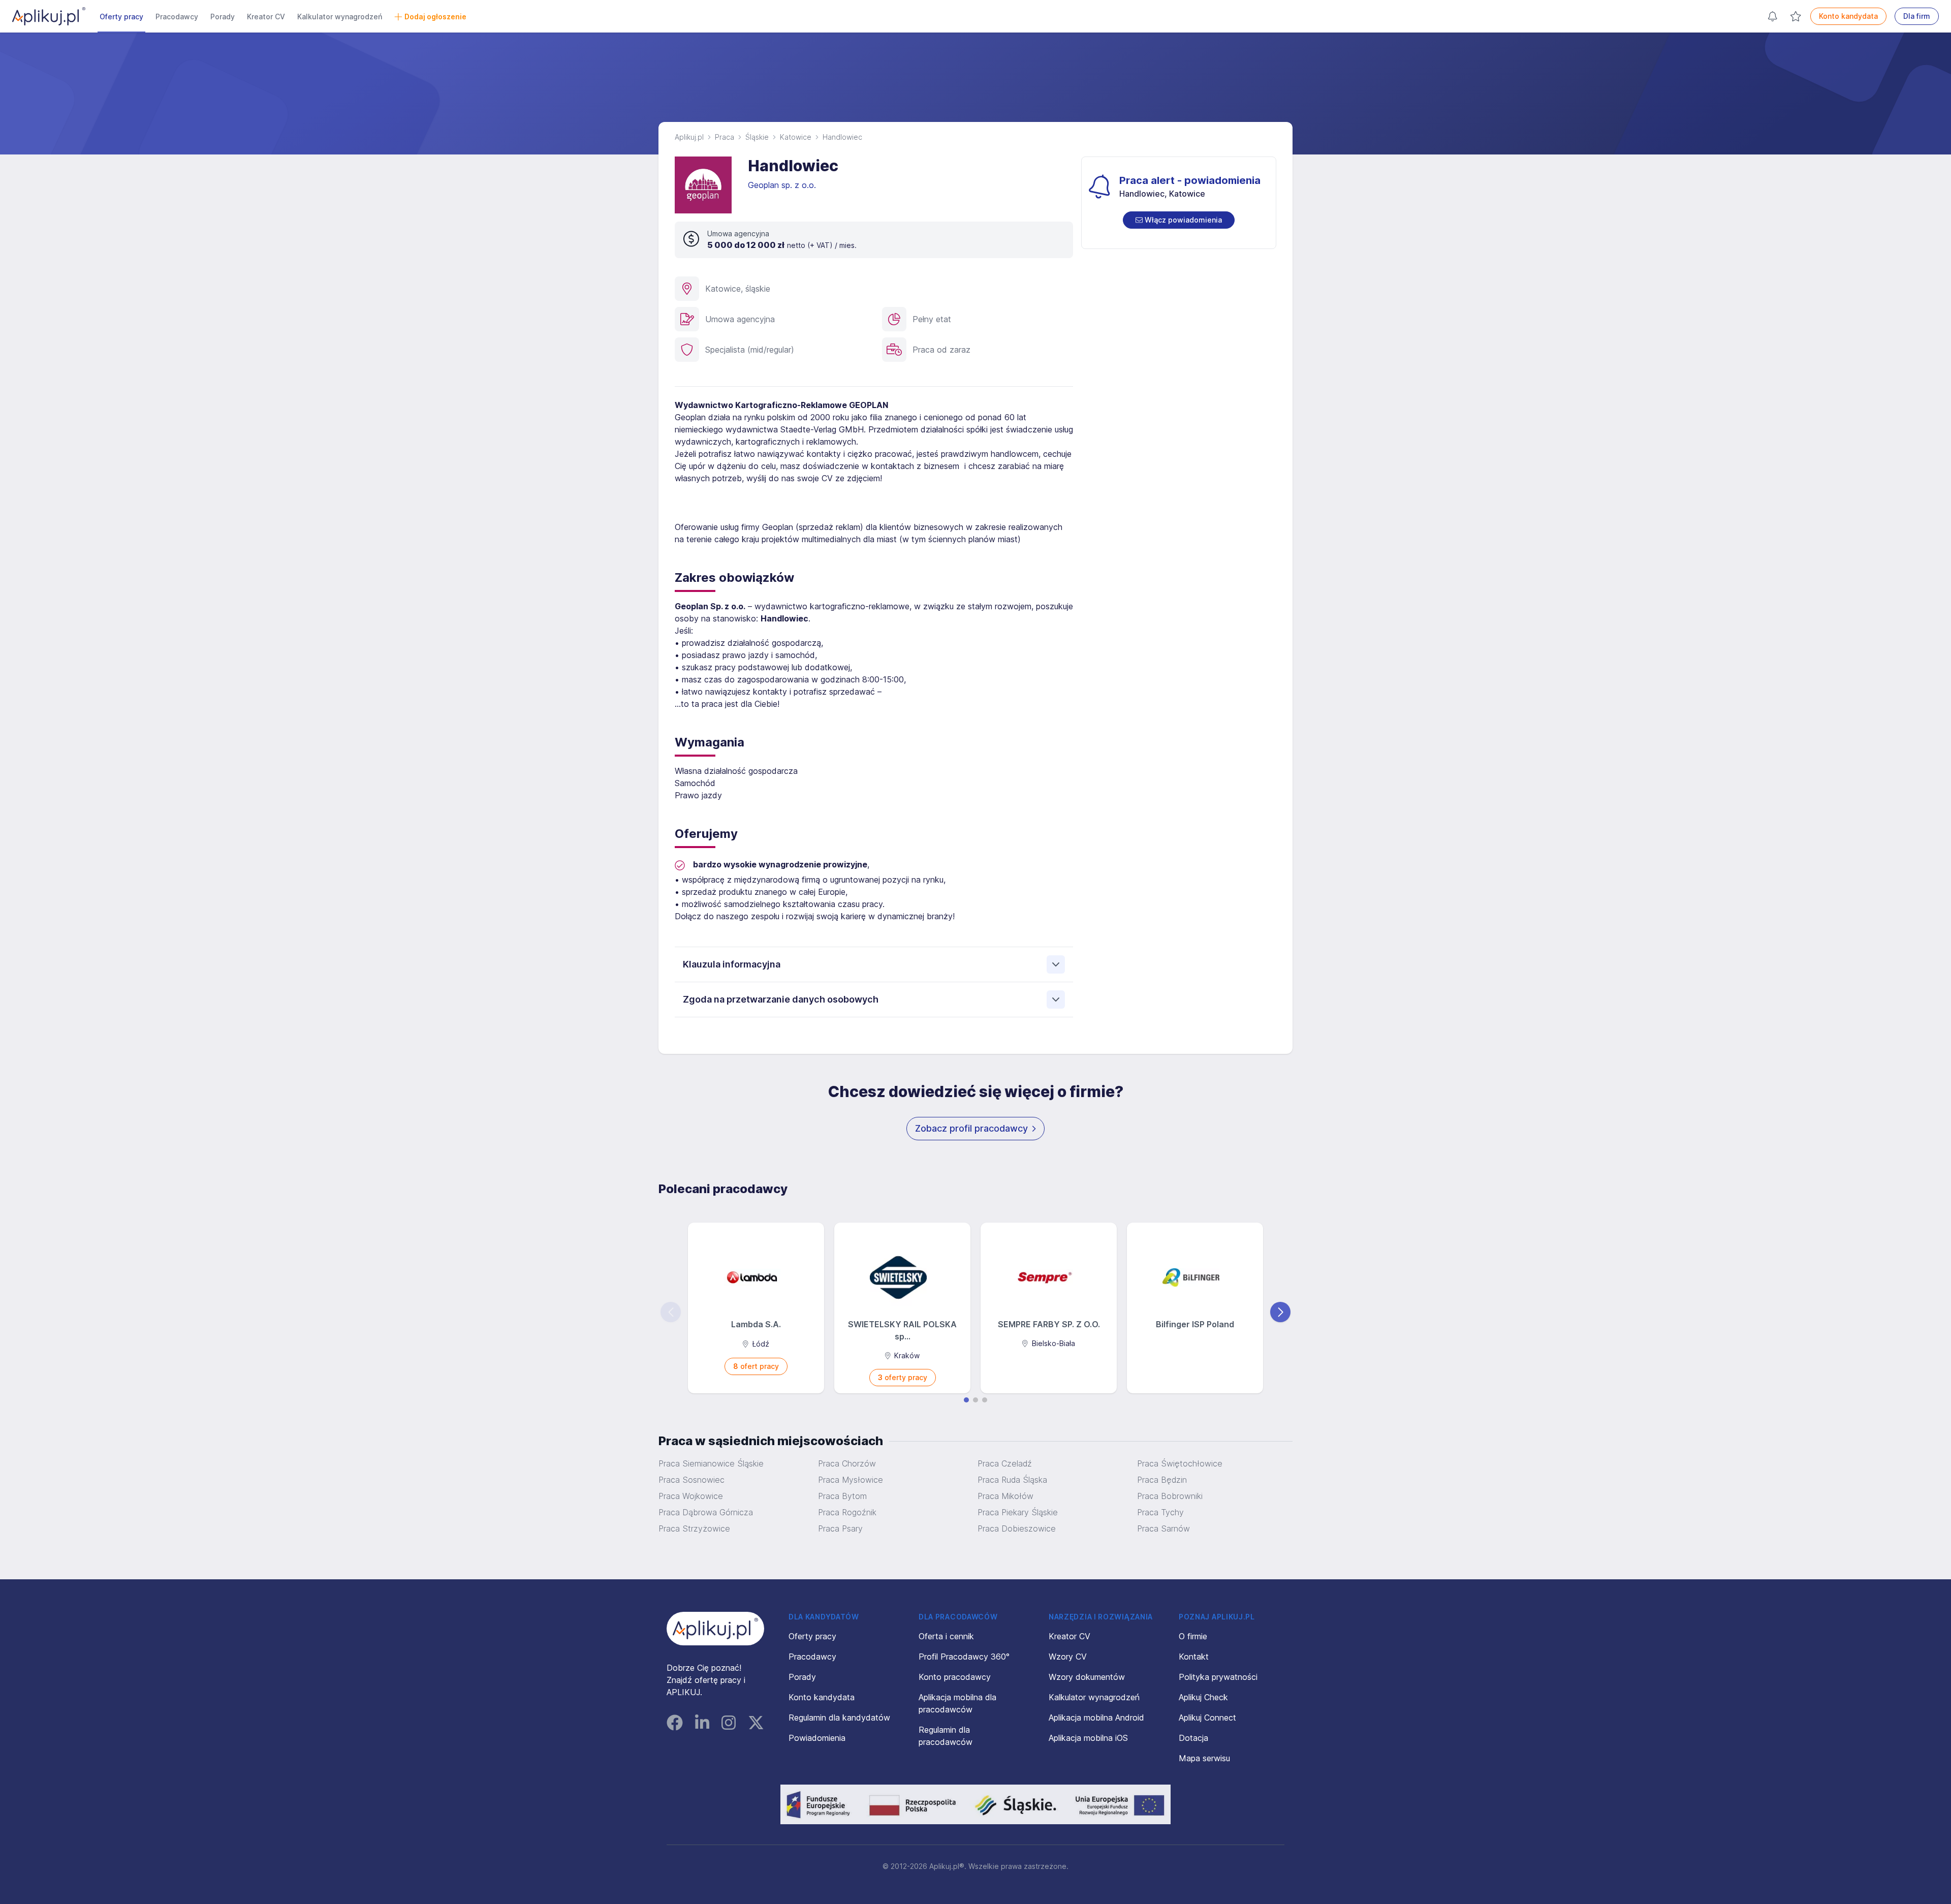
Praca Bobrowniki (1170, 1496)
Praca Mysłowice (851, 1480)
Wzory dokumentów (1087, 1677)
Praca (725, 137)
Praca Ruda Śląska (1012, 1480)
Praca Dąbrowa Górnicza (706, 1512)
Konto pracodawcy (955, 1677)
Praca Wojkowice (691, 1496)
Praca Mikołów (1005, 1496)
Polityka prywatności (1218, 1677)
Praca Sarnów (1163, 1528)
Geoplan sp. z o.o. (783, 185)
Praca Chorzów (847, 1463)
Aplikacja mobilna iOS (1088, 1738)
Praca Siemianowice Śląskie (711, 1463)
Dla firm (1917, 16)
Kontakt (1194, 1657)
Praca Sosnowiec (691, 1480)
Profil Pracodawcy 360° (964, 1657)
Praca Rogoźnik (847, 1512)
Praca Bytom (842, 1496)
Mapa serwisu (1204, 1758)
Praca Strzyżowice (694, 1528)
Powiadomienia (817, 1738)
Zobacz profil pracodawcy (971, 1128)
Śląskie (757, 137)
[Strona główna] (49, 16)
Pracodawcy (177, 17)
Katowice (796, 137)
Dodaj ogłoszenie (435, 17)
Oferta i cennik (946, 1636)
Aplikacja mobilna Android (1096, 1718)
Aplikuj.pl (689, 137)
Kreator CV (266, 17)
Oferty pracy (121, 17)
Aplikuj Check (1203, 1697)
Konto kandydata (1848, 16)
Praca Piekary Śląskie (1018, 1512)
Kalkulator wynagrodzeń (340, 17)
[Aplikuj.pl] (715, 1629)
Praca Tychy (1160, 1512)
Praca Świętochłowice (1180, 1463)
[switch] (1179, 220)
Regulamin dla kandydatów (839, 1718)
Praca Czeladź (1005, 1463)
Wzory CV (1068, 1657)
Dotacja (1193, 1738)
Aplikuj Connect (1207, 1718)
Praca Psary (840, 1528)
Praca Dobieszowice (1017, 1528)
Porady (223, 17)
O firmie (1193, 1636)
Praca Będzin (1162, 1480)
